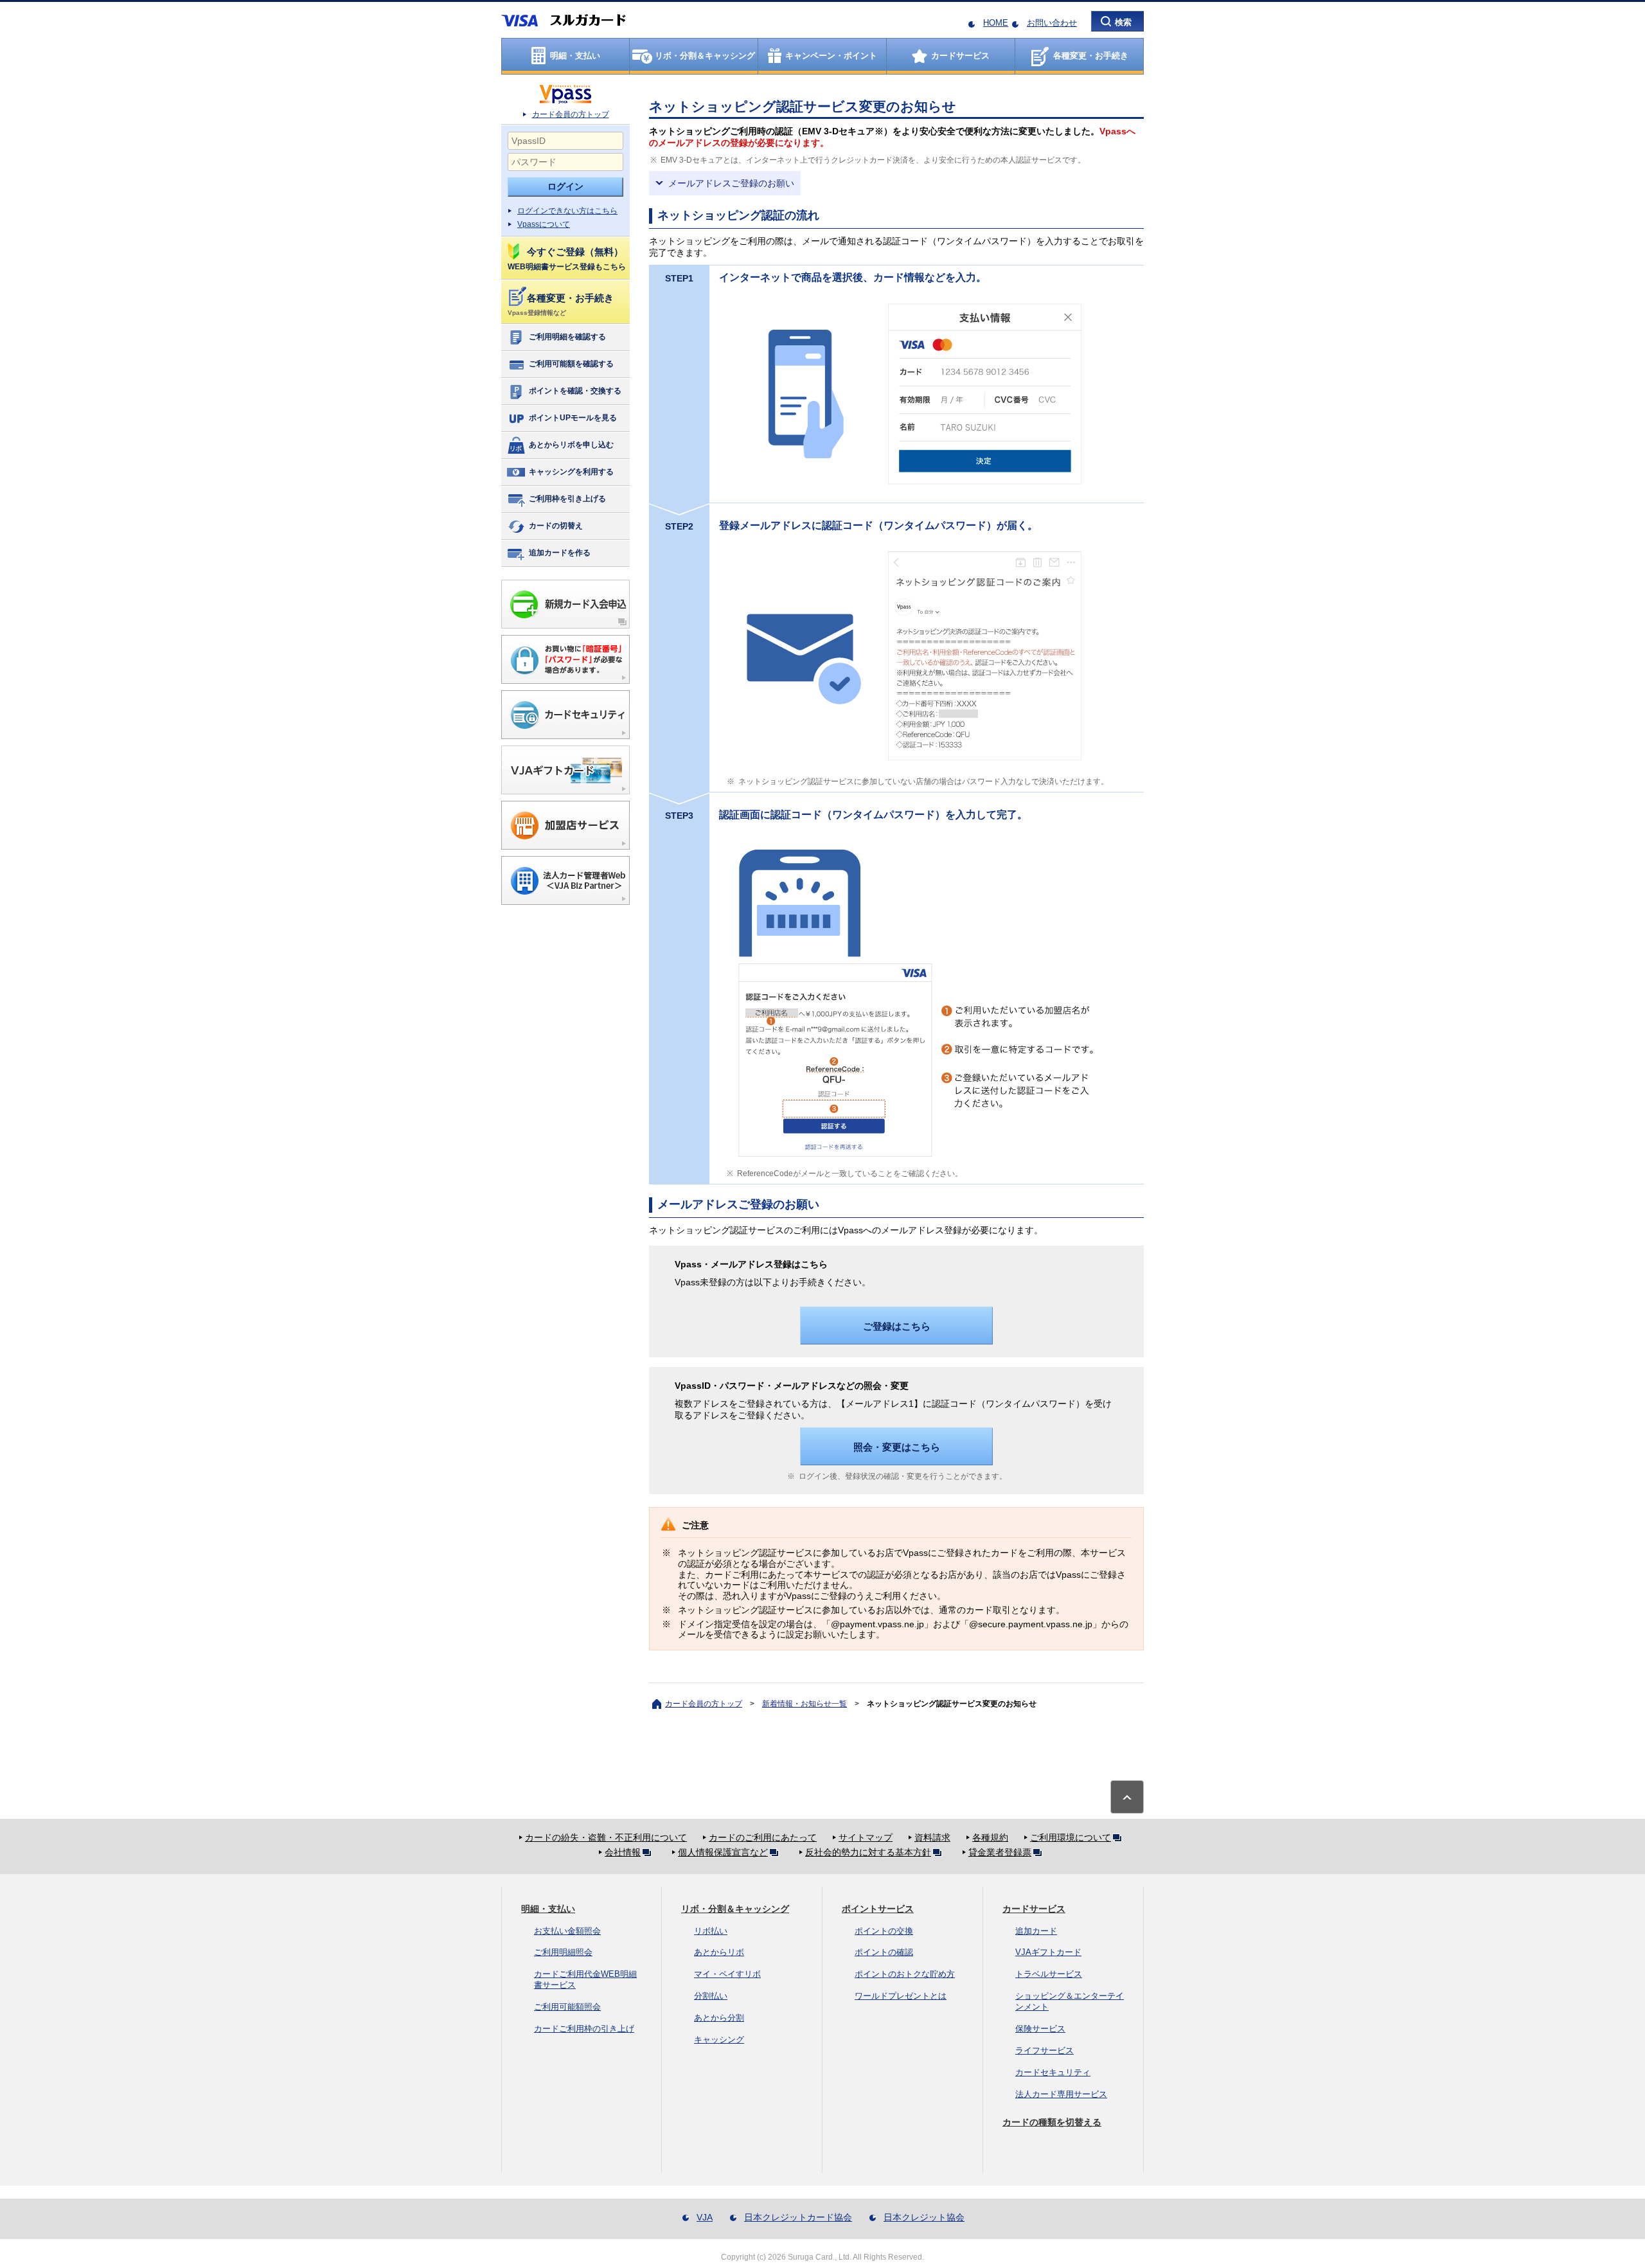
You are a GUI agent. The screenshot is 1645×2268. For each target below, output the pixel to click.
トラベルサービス (1049, 1974)
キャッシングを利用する (571, 472)
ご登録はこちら (897, 1326)
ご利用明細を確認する (567, 337)
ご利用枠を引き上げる (567, 499)
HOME (996, 23)
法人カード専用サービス (1061, 2094)
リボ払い (711, 1931)
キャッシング (719, 2040)
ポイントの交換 (884, 1931)
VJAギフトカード (1048, 1952)
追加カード (1036, 1931)
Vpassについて (544, 224)
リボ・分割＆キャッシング (735, 1909)
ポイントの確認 (884, 1952)
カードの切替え (556, 526)
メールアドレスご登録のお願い (731, 183)
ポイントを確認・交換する (575, 391)
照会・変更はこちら (897, 1447)
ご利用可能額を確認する (571, 364)
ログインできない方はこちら (567, 211)
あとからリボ (719, 1952)
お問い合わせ (1052, 23)
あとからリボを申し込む (571, 445)
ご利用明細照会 (563, 1952)
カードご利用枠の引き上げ (584, 2029)
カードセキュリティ (1053, 2072)
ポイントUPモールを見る (573, 418)
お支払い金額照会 (567, 1931)
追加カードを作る (560, 553)
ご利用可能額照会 (567, 2007)
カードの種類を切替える (1052, 2122)
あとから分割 (719, 2018)
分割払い (711, 1996)
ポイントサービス (878, 1909)
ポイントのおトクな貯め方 (905, 1974)
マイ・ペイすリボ (727, 1974)
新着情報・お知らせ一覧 (805, 1704)
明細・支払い (548, 1909)
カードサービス (1034, 1909)
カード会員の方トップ (571, 114)
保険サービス (1040, 2029)
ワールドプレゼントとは (901, 1996)
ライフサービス (1045, 2050)
